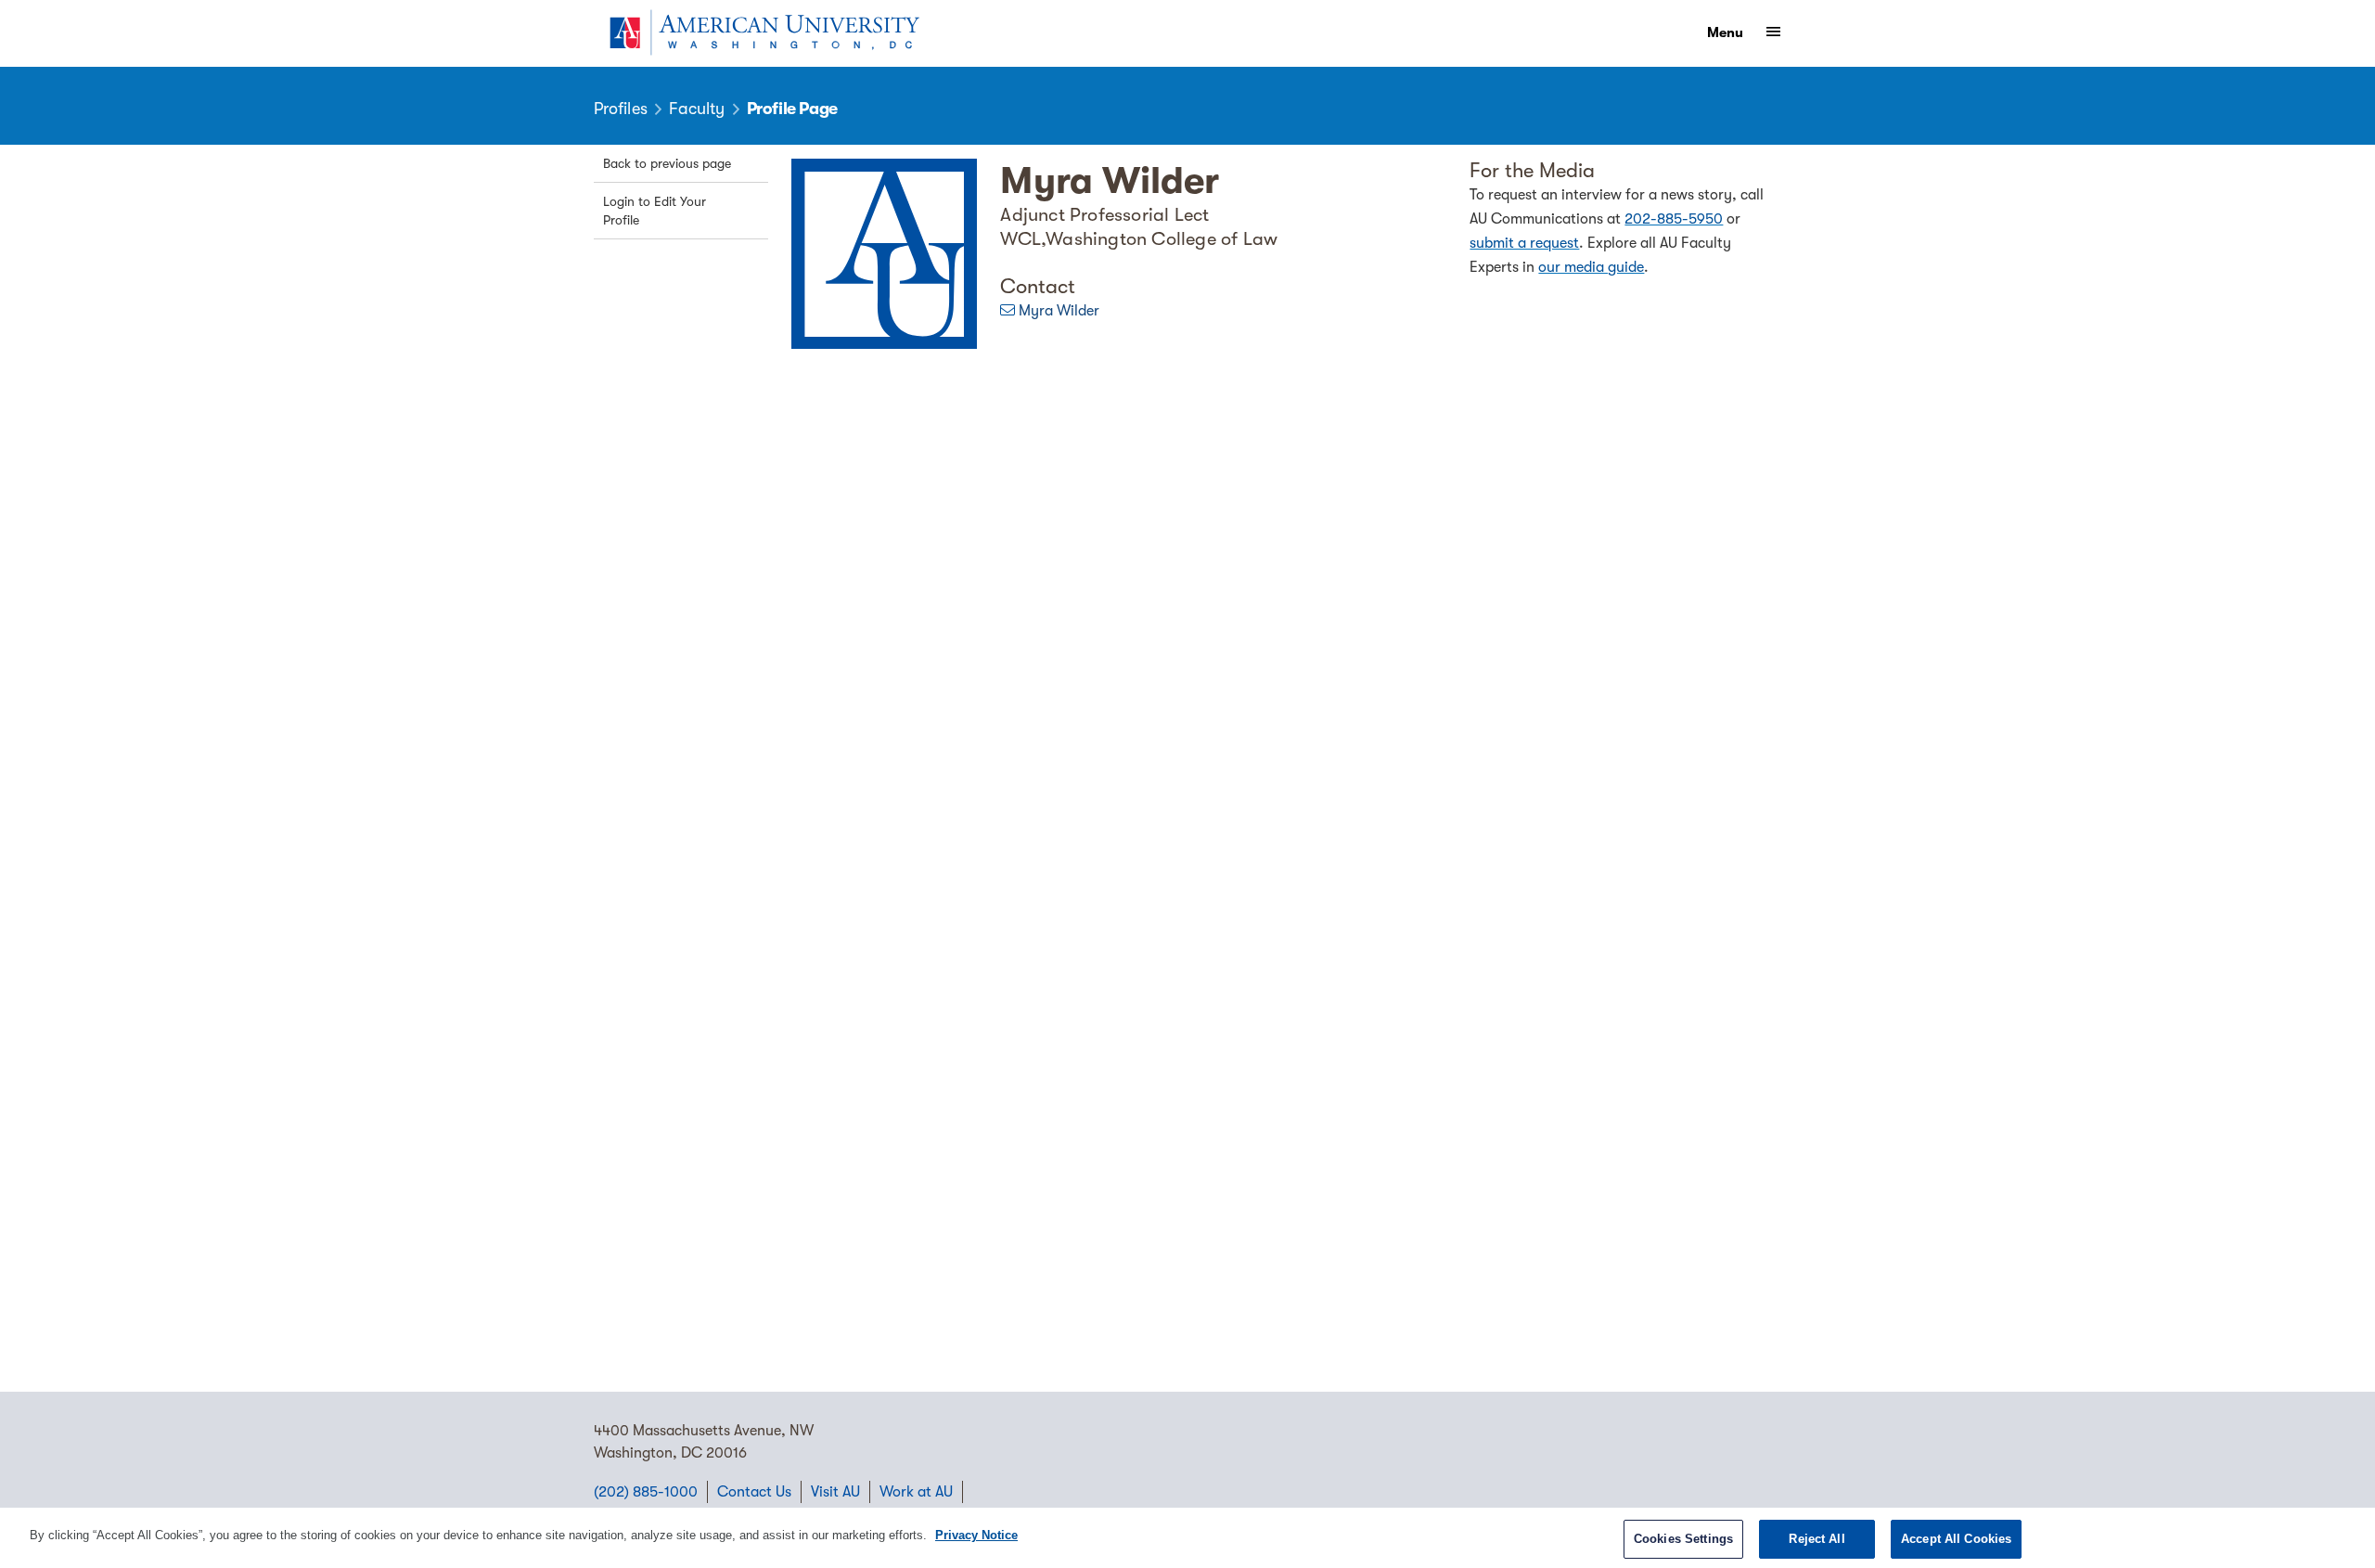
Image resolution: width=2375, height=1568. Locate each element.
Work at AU (916, 1492)
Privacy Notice (976, 1535)
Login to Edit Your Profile (655, 211)
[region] (1187, 1538)
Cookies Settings (1683, 1539)
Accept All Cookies (1956, 1539)
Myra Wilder (1059, 311)
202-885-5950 (1674, 219)
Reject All (1817, 1539)
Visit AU (835, 1492)
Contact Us (754, 1492)
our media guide (1591, 267)
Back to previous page (667, 163)
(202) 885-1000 (646, 1492)
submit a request (1524, 243)
